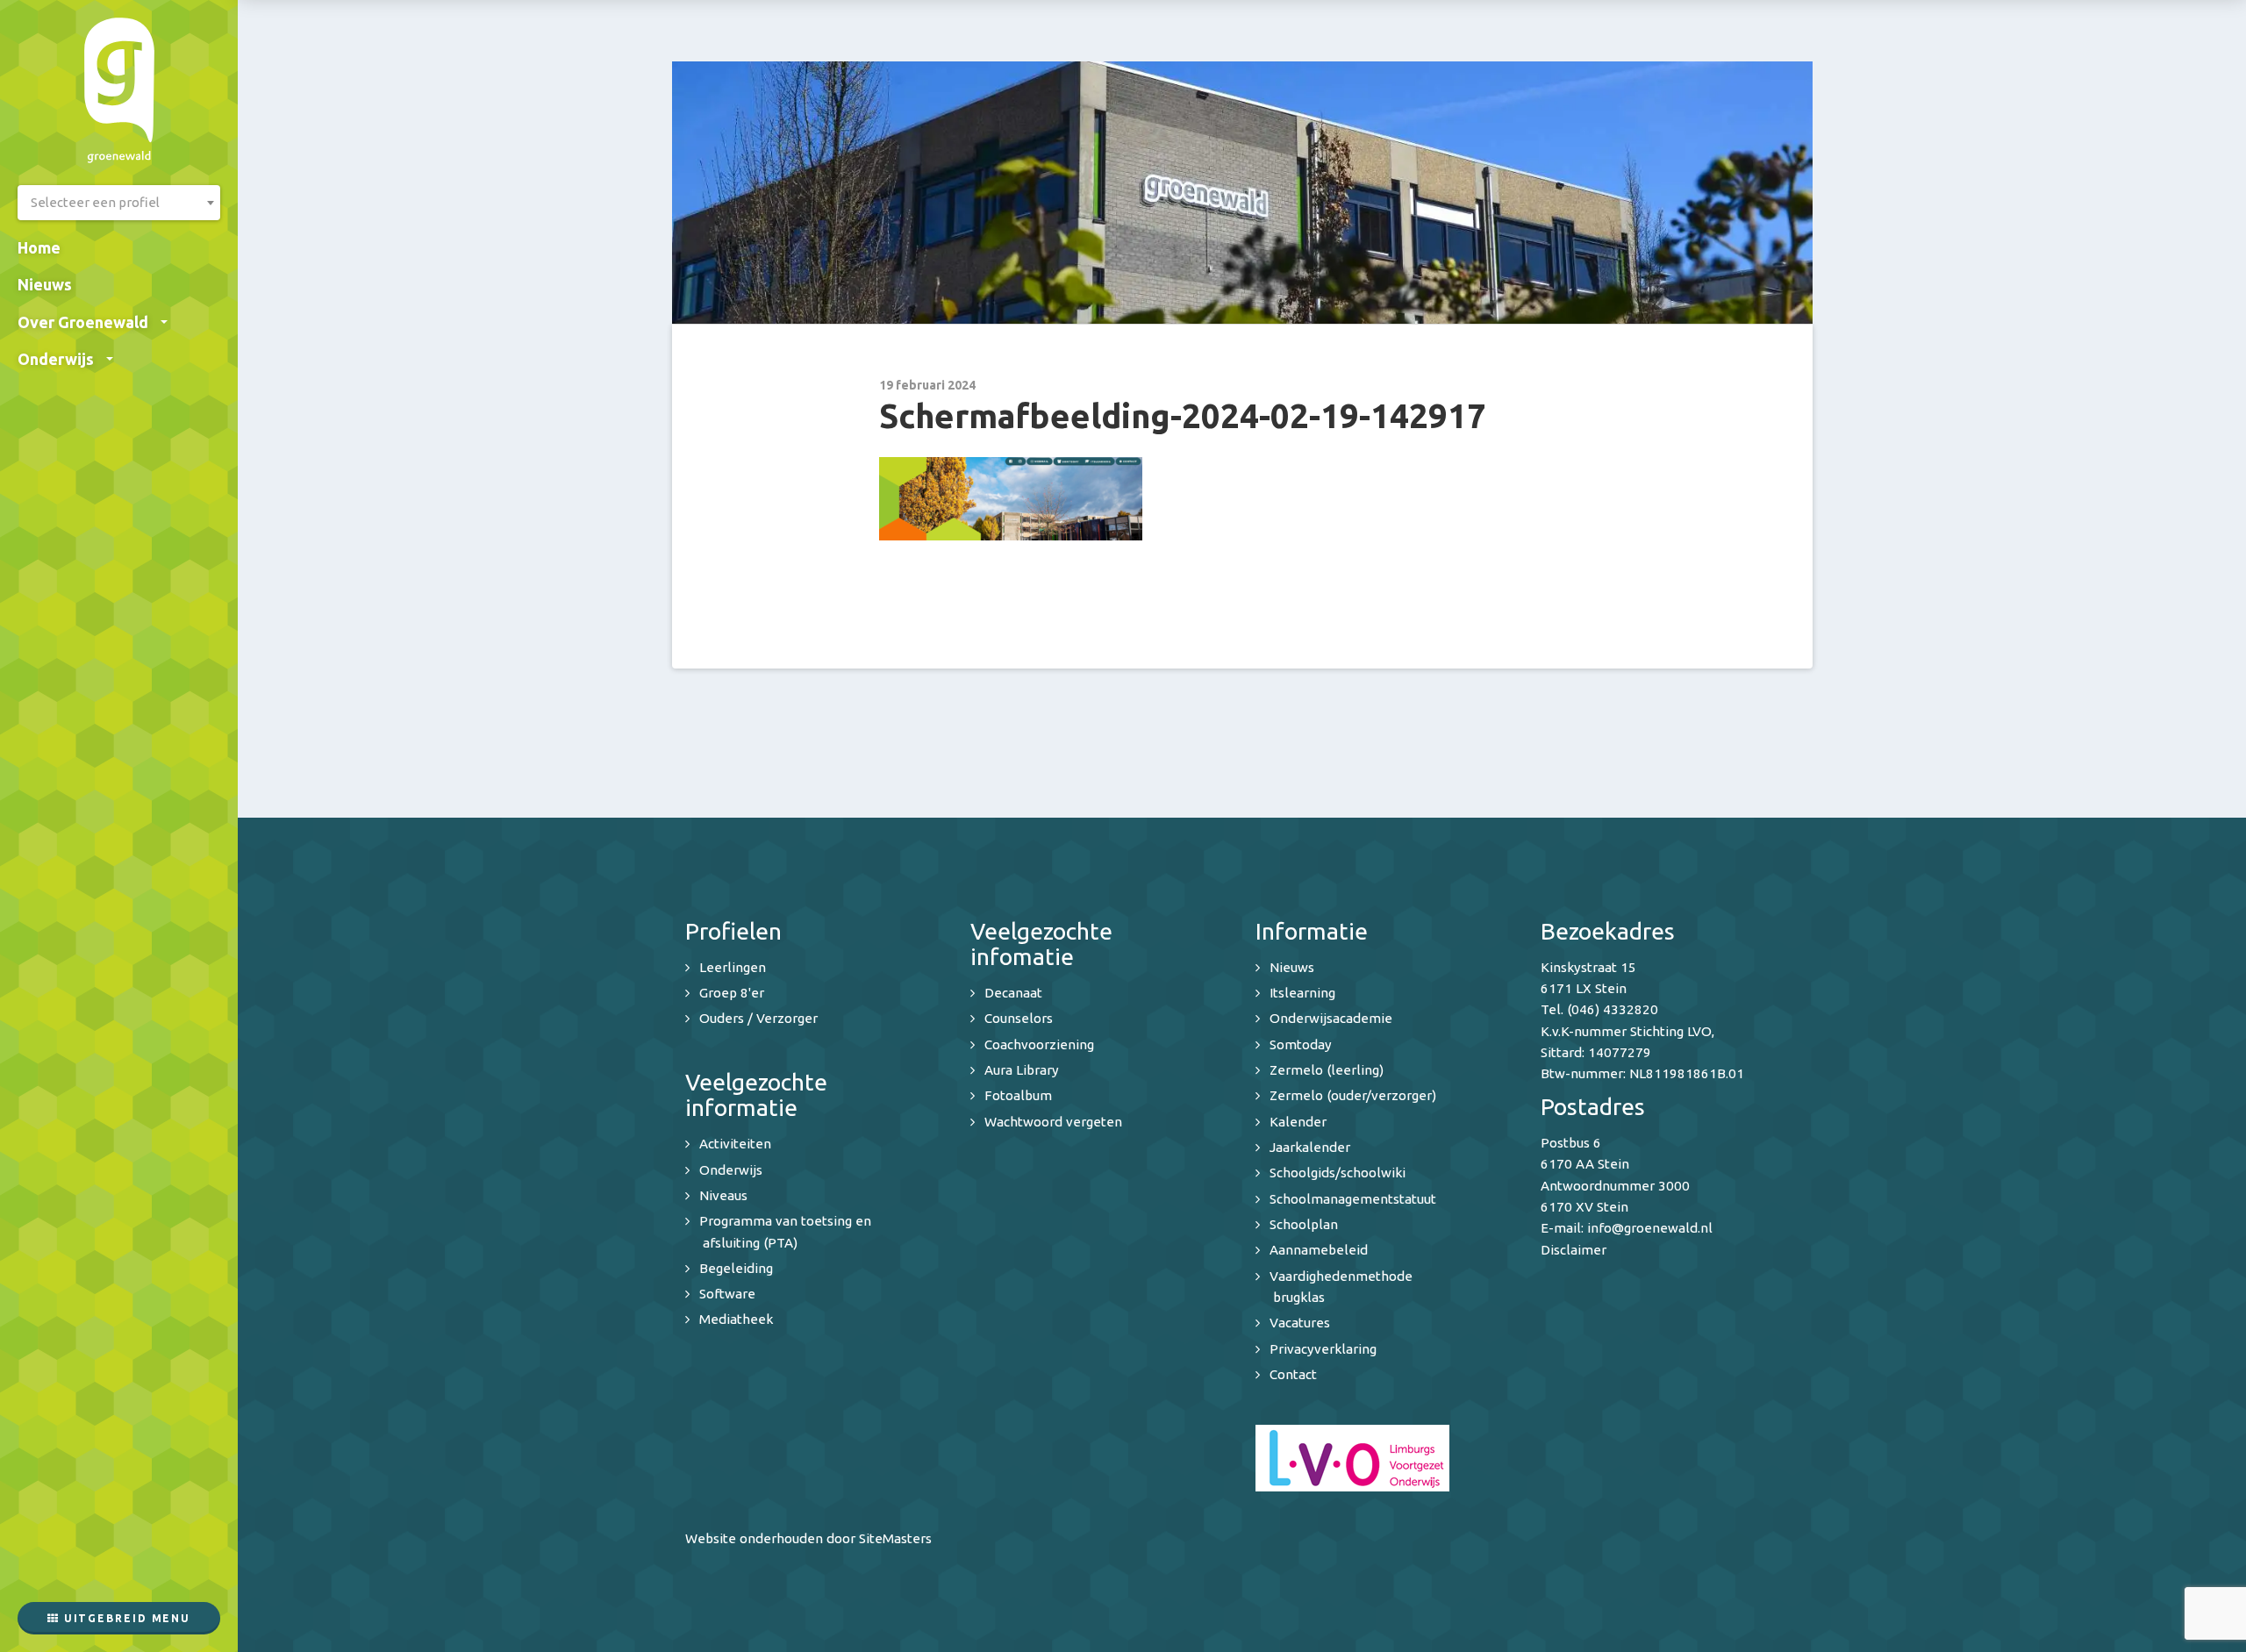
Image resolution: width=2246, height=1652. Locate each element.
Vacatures (1300, 1323)
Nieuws (45, 284)
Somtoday (1301, 1044)
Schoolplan (1304, 1224)
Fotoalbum (1018, 1095)
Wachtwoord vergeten (1053, 1122)
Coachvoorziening (1039, 1044)
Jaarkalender (1310, 1147)
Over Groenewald (83, 322)
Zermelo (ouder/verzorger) (1353, 1095)
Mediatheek (736, 1319)
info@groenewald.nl (1650, 1228)
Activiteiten (735, 1144)
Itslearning (1302, 993)
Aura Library (1022, 1070)
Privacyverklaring (1323, 1349)
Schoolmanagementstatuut (1353, 1199)
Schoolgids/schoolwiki (1338, 1173)
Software (727, 1294)
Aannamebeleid (1319, 1250)
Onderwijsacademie (1331, 1018)
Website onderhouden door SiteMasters (808, 1538)
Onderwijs (56, 359)
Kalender (1298, 1122)
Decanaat (1013, 993)
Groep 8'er (732, 993)
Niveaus (723, 1195)
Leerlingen (733, 967)
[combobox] (119, 203)
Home (39, 247)
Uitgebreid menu (125, 1618)
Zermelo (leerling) (1327, 1070)
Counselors (1019, 1018)
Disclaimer (1574, 1250)
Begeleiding (736, 1268)
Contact (1293, 1374)
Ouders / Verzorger (758, 1018)
